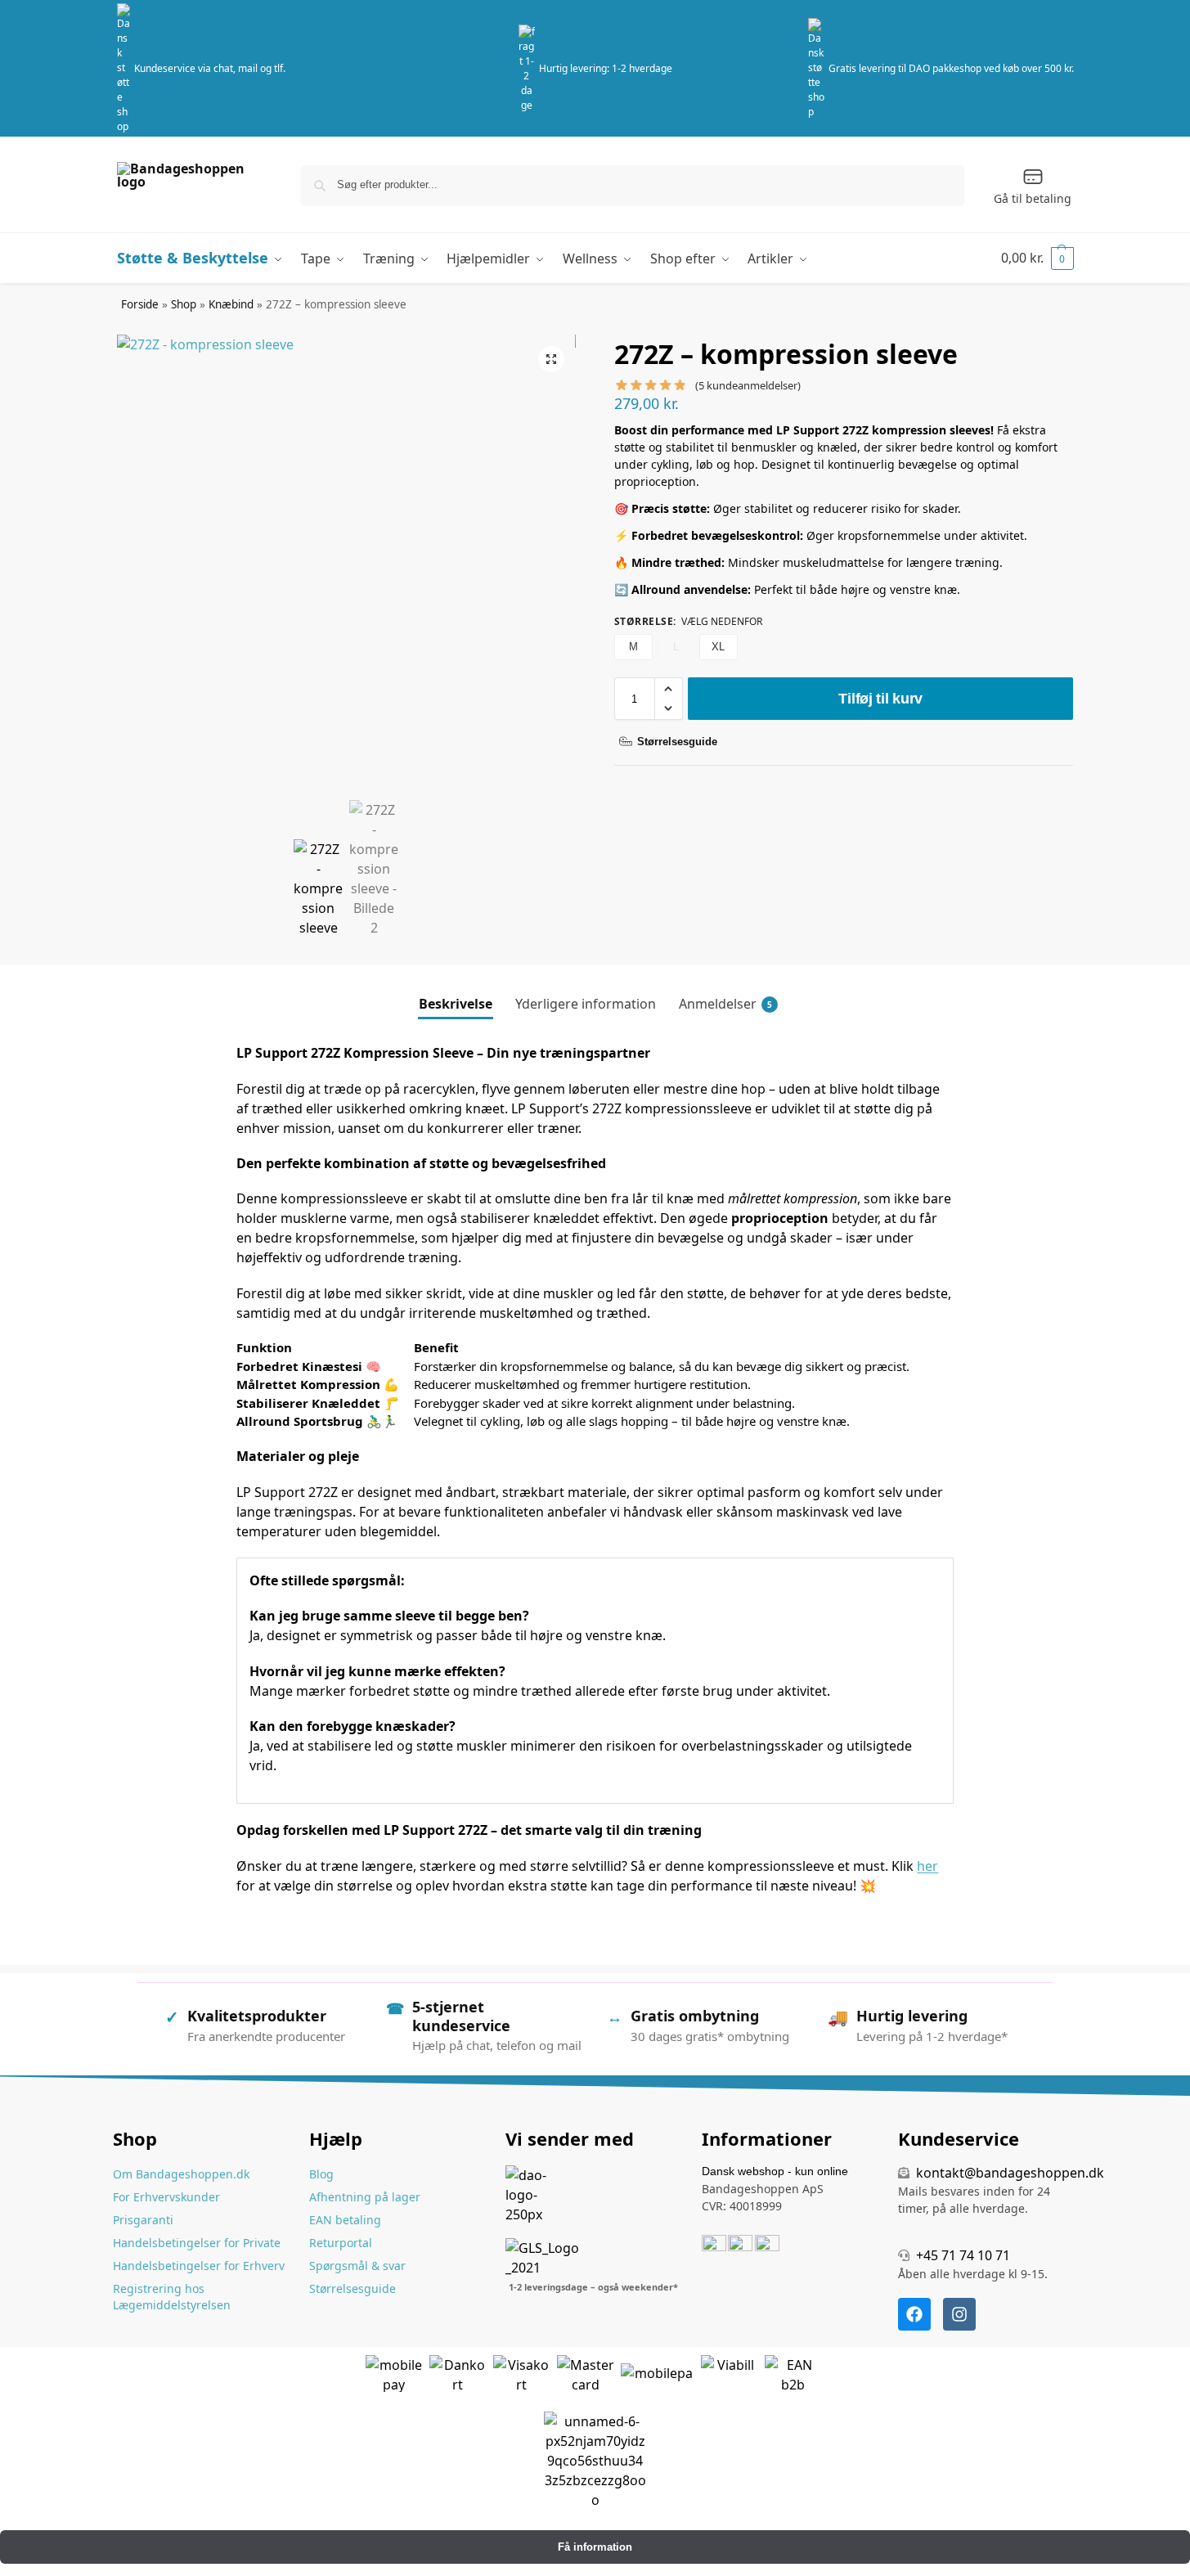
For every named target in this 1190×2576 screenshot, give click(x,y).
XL (718, 647)
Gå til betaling (1033, 198)
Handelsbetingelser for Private (197, 2243)
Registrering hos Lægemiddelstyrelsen (172, 2297)
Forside (140, 304)
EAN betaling (345, 2220)
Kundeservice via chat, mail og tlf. (210, 68)
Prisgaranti (143, 2220)
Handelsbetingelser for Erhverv (199, 2266)
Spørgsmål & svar (357, 2266)
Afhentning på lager (365, 2197)
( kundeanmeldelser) (748, 386)
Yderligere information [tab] (586, 1004)
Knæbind (231, 304)
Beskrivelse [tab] (456, 1004)
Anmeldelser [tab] (725, 1004)
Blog (321, 2174)
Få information (595, 2547)
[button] (1037, 258)
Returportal (341, 2243)
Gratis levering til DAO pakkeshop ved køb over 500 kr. (951, 68)
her (927, 1866)
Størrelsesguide (353, 2288)
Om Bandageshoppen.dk (181, 2174)
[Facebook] (914, 2314)
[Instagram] (959, 2314)
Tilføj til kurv (880, 699)
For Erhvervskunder (166, 2197)
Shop (184, 304)
